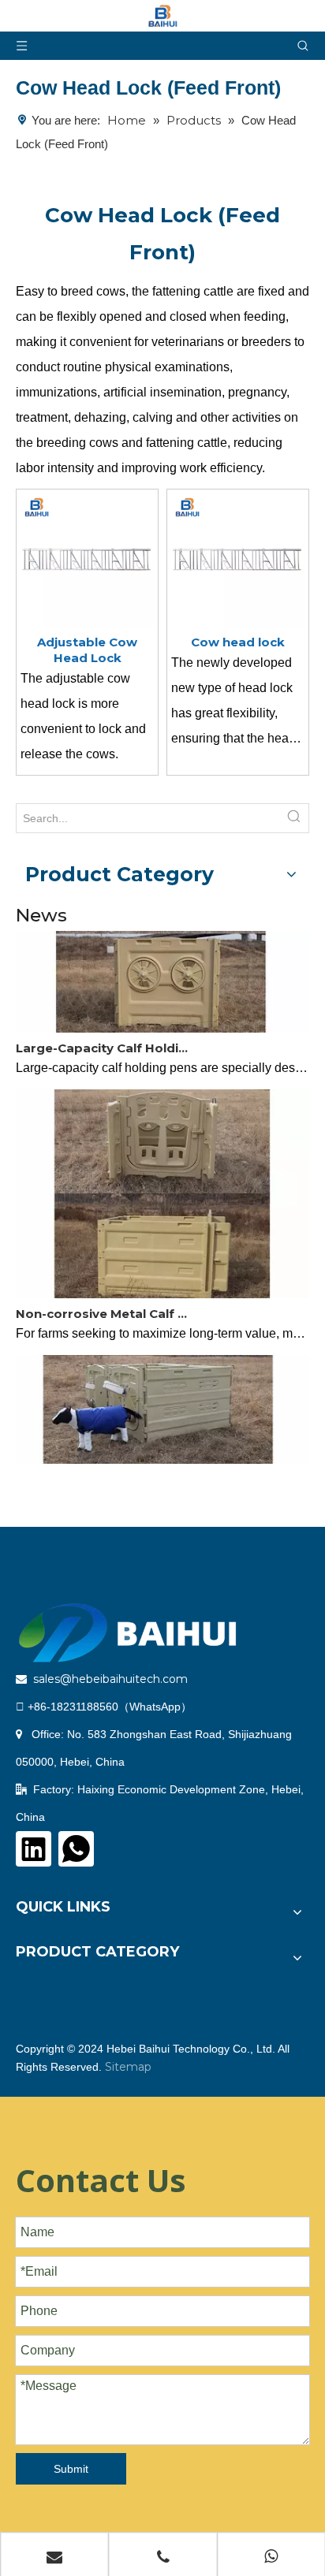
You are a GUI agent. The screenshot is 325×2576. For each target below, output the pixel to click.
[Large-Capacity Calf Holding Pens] (162, 1022)
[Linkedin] (34, 1849)
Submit (71, 2469)
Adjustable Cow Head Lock (87, 650)
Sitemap (128, 2067)
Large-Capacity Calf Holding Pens (105, 1042)
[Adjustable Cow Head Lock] (87, 558)
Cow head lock (238, 642)
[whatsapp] (76, 1849)
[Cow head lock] (238, 558)
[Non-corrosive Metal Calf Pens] (162, 1288)
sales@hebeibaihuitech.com (110, 1679)
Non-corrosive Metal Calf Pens (105, 1307)
